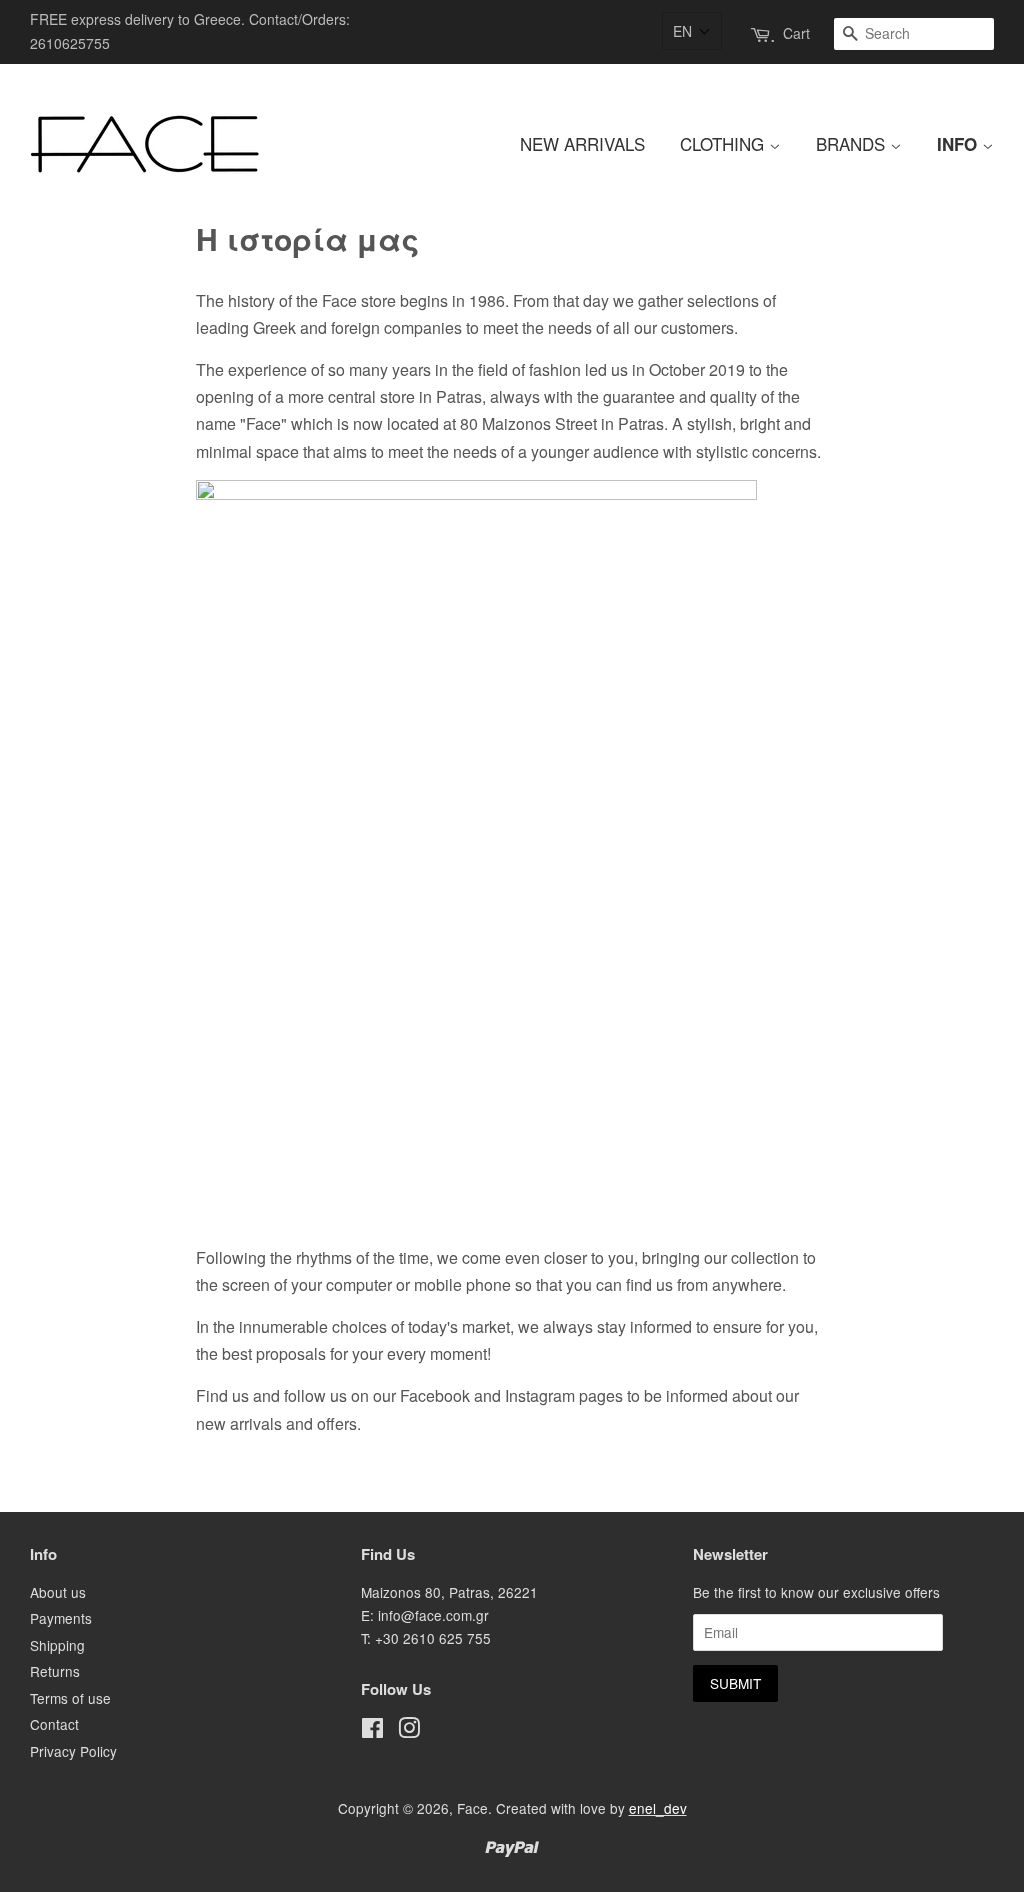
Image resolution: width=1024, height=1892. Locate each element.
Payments (61, 1618)
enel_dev (658, 1808)
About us (58, 1592)
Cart (796, 33)
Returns (55, 1671)
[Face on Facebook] (372, 1731)
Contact (54, 1724)
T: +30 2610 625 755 (426, 1638)
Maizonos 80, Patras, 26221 (449, 1592)
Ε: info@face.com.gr (425, 1615)
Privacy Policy (73, 1751)
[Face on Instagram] (409, 1731)
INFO (959, 144)
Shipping (57, 1645)
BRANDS (853, 143)
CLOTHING (724, 143)
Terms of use (70, 1698)
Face (472, 1808)
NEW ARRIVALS (582, 143)
